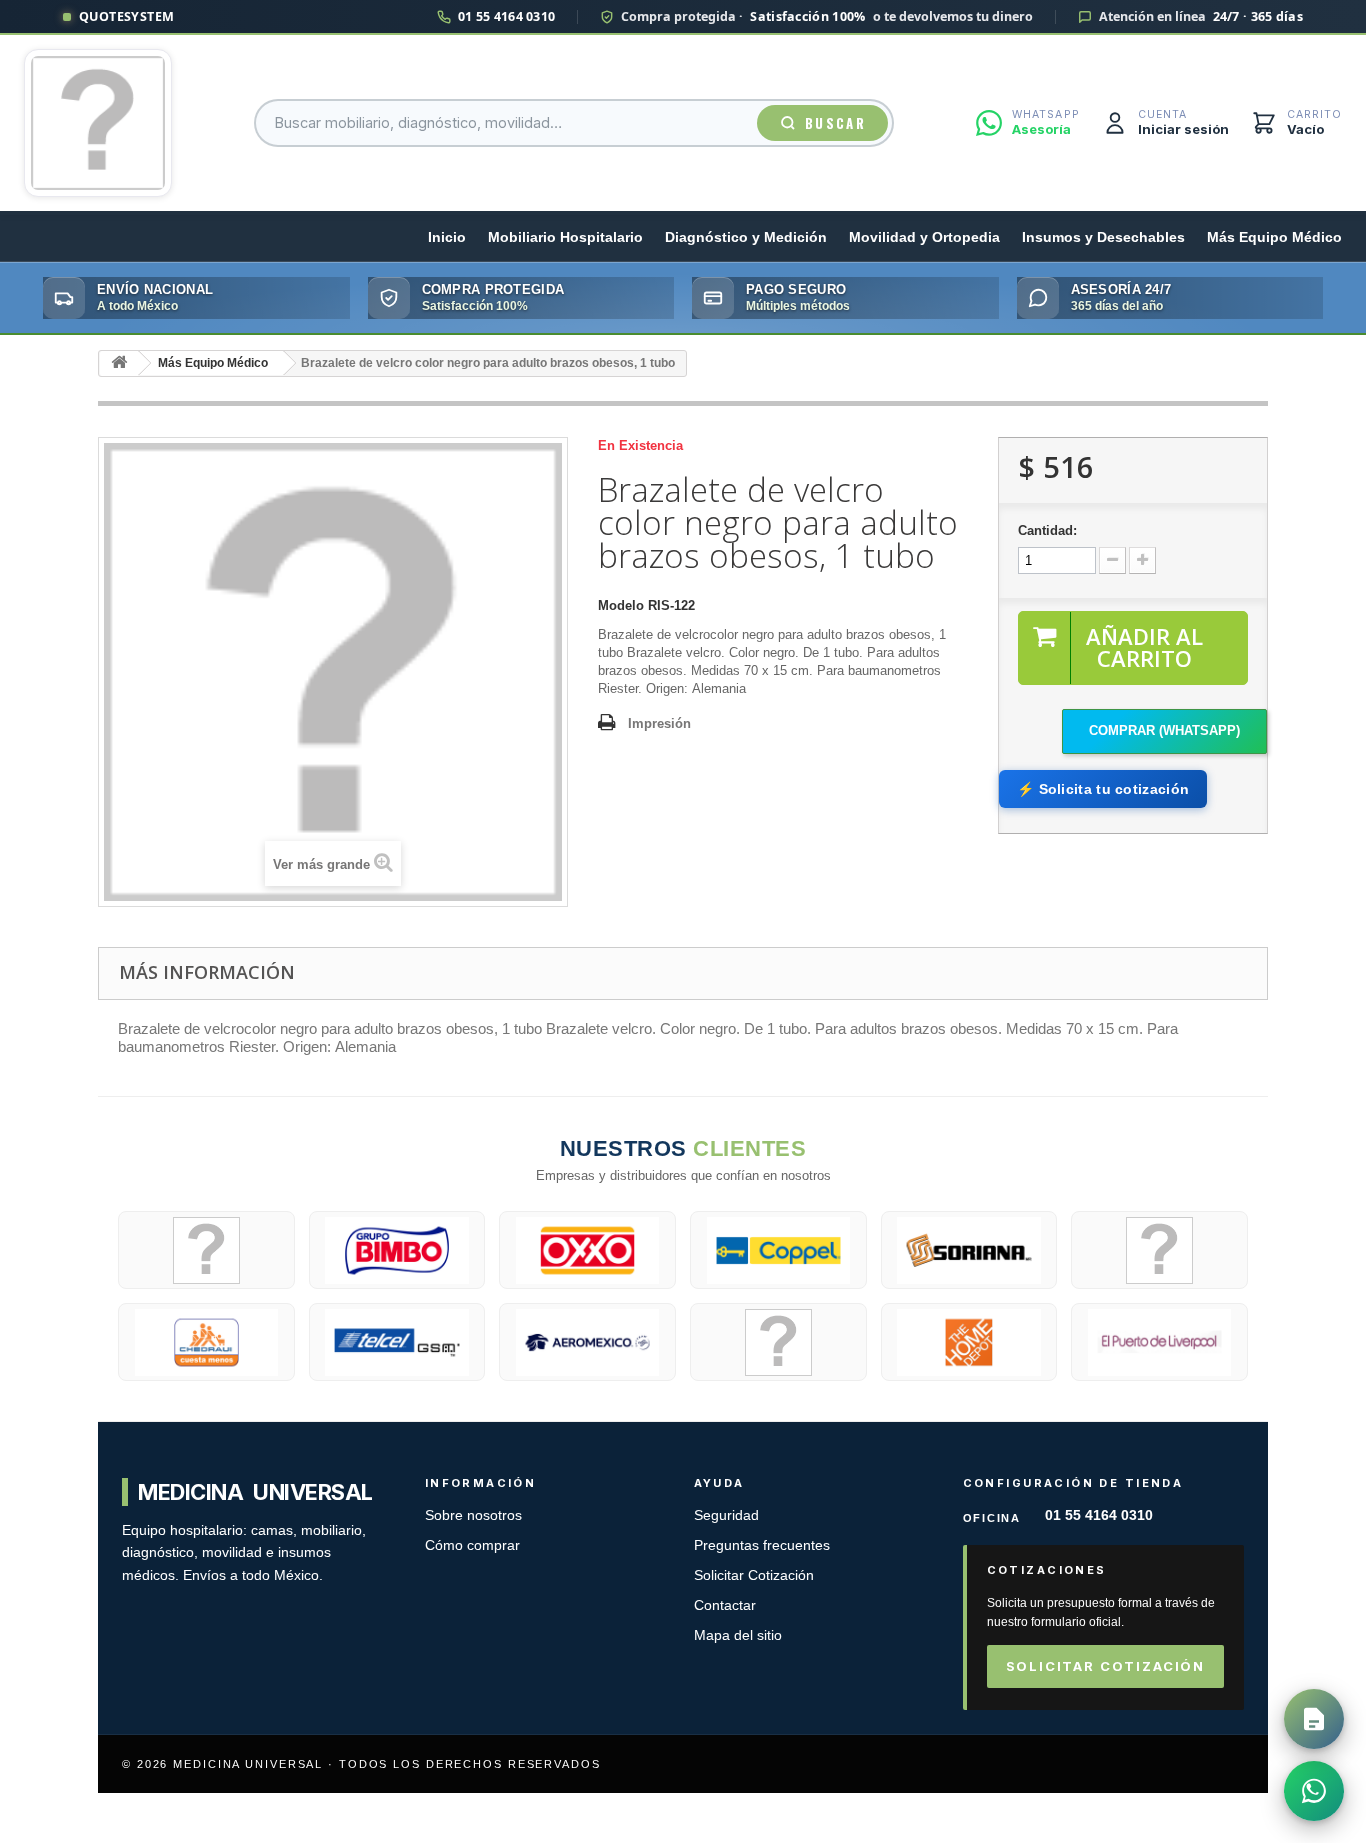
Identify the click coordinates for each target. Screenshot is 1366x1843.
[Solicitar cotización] (1314, 1719)
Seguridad (726, 1515)
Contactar (725, 1605)
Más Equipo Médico (1274, 237)
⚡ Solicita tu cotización (1103, 789)
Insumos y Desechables (1103, 237)
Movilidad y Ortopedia (924, 237)
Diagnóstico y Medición (746, 237)
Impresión (659, 723)
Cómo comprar (472, 1545)
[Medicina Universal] (98, 123)
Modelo (621, 605)
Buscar (835, 123)
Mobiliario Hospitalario (565, 237)
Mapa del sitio (738, 1635)
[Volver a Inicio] (119, 363)
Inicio (447, 237)
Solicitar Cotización (754, 1575)
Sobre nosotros (473, 1515)
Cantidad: (1047, 530)
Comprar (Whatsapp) (1164, 730)
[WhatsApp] (1314, 1791)
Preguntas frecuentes (762, 1545)
